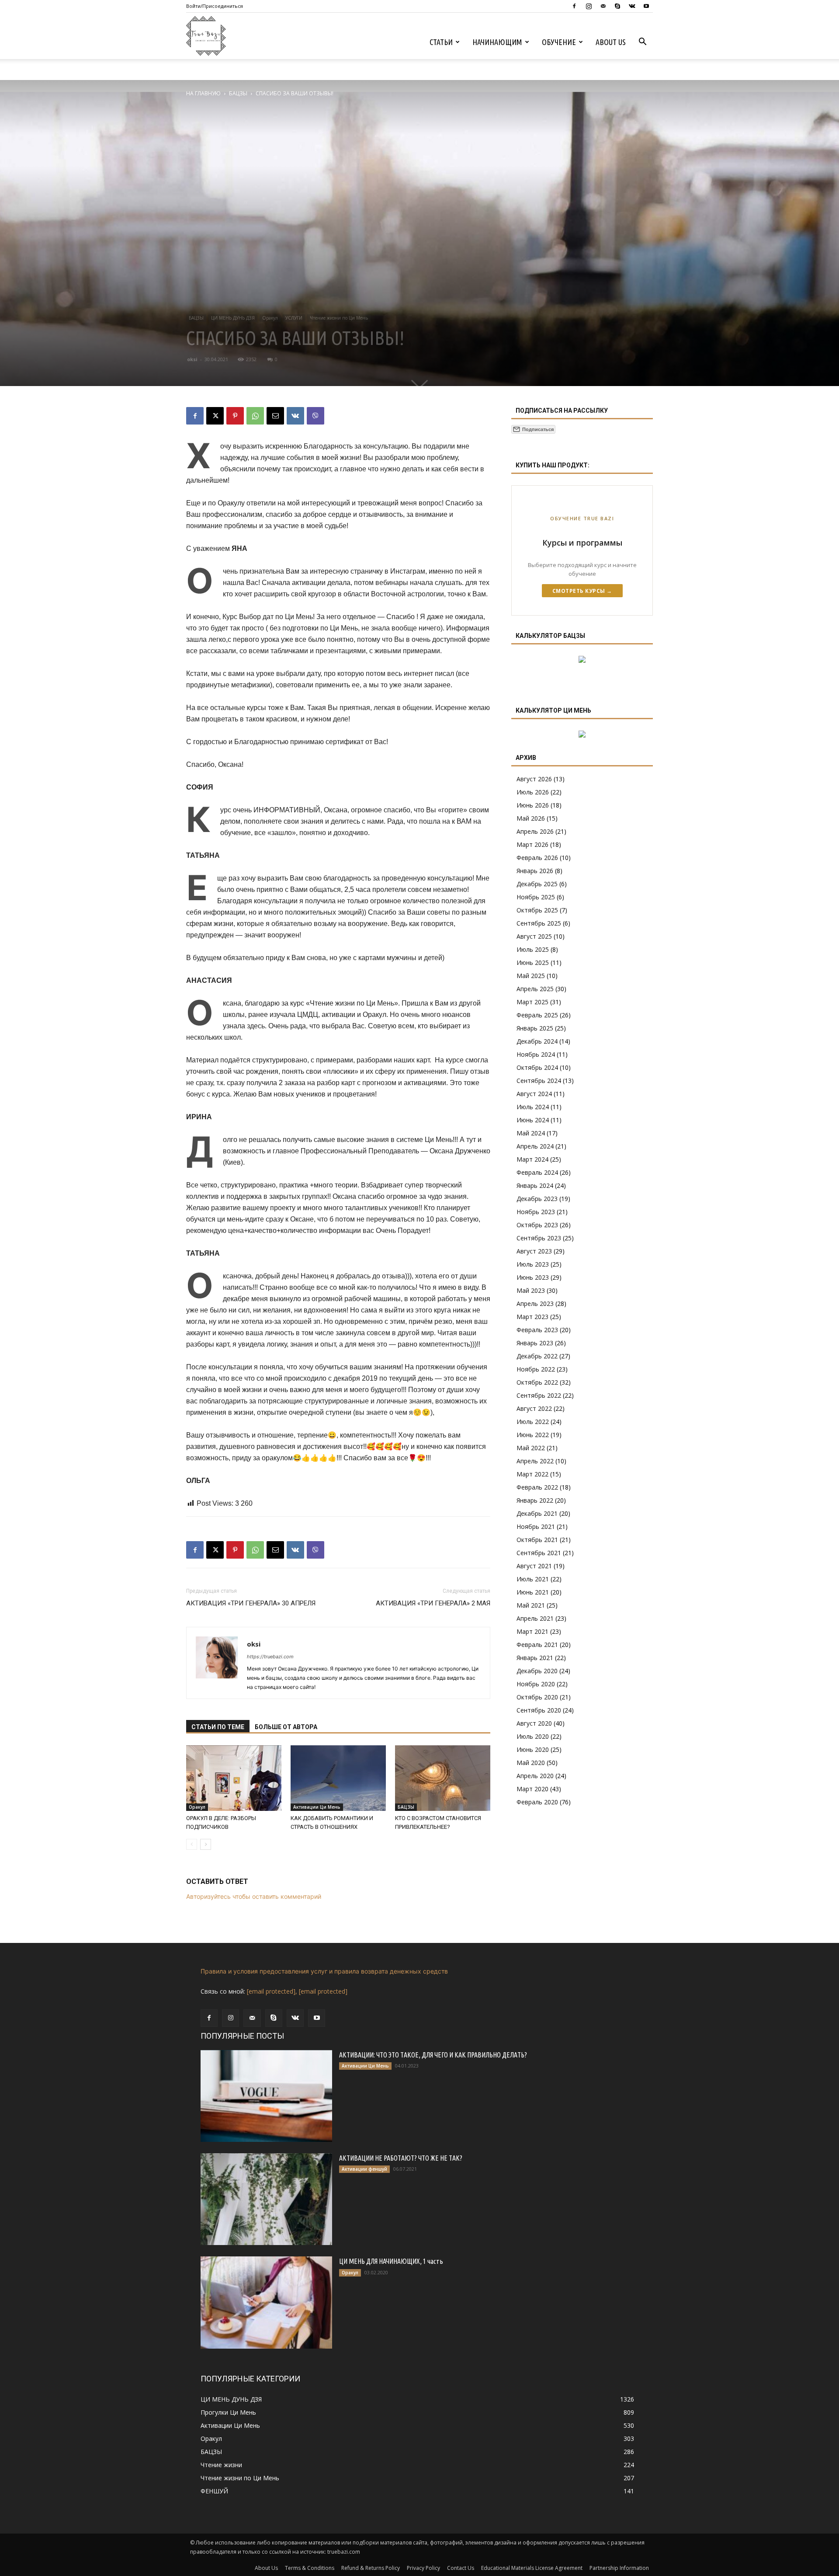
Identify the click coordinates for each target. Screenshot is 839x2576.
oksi (192, 359)
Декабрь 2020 (537, 1671)
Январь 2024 (535, 1185)
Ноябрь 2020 (536, 1684)
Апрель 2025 (535, 989)
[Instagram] (589, 6)
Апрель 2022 (535, 1461)
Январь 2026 (535, 871)
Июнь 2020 (533, 1749)
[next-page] (206, 1844)
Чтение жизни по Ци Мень (339, 318)
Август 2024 (534, 1094)
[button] (642, 43)
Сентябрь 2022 (539, 1395)
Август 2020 (534, 1723)
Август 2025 (534, 936)
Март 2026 (532, 844)
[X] (215, 416)
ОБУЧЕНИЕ (559, 42)
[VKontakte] (632, 6)
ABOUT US (611, 42)
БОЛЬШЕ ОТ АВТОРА (286, 1727)
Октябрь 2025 (537, 910)
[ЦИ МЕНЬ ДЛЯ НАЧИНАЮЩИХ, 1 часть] (266, 2302)
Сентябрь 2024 (539, 1081)
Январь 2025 (535, 1028)
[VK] (295, 416)
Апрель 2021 (535, 1618)
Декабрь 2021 (537, 1513)
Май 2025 (531, 976)
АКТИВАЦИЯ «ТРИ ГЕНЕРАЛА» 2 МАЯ (433, 1603)
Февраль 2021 (537, 1645)
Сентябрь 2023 (539, 1238)
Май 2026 (531, 818)
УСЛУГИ (294, 318)
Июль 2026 (533, 792)
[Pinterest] (235, 416)
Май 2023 (531, 1290)
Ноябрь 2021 (536, 1526)
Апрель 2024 (535, 1146)
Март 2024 (532, 1159)
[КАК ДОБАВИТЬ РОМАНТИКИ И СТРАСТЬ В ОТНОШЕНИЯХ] (338, 1778)
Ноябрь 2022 (536, 1369)
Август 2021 (534, 1566)
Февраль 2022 (537, 1487)
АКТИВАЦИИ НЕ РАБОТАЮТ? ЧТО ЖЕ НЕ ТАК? (401, 2158)
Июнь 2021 (533, 1592)
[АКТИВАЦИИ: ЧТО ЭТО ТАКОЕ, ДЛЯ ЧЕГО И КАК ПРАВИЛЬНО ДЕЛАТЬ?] (266, 2096)
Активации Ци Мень (317, 1807)
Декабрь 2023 (537, 1199)
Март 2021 (532, 1631)
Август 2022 (534, 1408)
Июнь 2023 (533, 1277)
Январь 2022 (535, 1500)
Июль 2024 (533, 1107)
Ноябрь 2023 (536, 1212)
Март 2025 (532, 1002)
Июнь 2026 (533, 805)
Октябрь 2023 (537, 1225)
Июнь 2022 (533, 1435)
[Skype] (617, 6)
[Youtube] (646, 6)
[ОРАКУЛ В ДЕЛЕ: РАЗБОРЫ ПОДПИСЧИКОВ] (234, 1778)
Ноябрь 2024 (536, 1054)
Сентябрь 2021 (539, 1553)
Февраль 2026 (537, 858)
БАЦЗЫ (238, 93)
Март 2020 (532, 1789)
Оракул (270, 318)
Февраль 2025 (537, 1015)
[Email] (275, 416)
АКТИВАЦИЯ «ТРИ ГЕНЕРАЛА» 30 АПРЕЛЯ (251, 1603)
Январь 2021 (535, 1658)
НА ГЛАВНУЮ (203, 93)
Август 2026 (534, 779)
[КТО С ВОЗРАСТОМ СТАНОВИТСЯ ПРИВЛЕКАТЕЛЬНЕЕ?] (443, 1778)
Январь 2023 (535, 1343)
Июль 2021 (533, 1579)
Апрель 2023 (535, 1304)
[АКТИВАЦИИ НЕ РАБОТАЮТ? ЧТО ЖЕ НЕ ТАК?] (266, 2199)
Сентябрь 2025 (539, 923)
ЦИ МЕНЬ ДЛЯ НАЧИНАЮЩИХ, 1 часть (391, 2261)
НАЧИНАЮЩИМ (497, 42)
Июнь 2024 (533, 1120)
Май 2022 (531, 1448)
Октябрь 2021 (537, 1540)
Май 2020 (531, 1763)
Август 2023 (534, 1251)
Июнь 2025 (533, 963)
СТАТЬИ (441, 42)
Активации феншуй (364, 2169)
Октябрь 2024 (537, 1067)
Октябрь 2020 (537, 1697)
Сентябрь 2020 (539, 1710)
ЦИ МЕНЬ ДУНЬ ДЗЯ (233, 318)
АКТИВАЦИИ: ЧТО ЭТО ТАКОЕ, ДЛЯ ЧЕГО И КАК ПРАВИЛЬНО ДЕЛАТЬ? (433, 2055)
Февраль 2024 (537, 1172)
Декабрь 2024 (537, 1041)
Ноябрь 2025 (536, 897)
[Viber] (315, 416)
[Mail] (603, 6)
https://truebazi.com (270, 1657)
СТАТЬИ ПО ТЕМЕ (218, 1727)
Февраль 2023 (537, 1330)
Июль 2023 (533, 1264)
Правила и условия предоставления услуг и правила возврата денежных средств (324, 1971)
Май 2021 (531, 1605)
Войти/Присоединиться (215, 6)
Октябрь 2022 (537, 1382)
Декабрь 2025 (537, 884)
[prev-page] (192, 1844)
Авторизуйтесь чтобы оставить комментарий (254, 1896)
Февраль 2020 (537, 1802)
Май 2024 (531, 1133)
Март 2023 (532, 1317)
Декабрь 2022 (537, 1356)
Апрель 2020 (535, 1776)
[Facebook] (574, 6)
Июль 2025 (533, 949)
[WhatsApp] (255, 416)
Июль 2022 (533, 1422)
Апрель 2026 (535, 831)
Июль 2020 (533, 1736)
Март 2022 (532, 1474)
